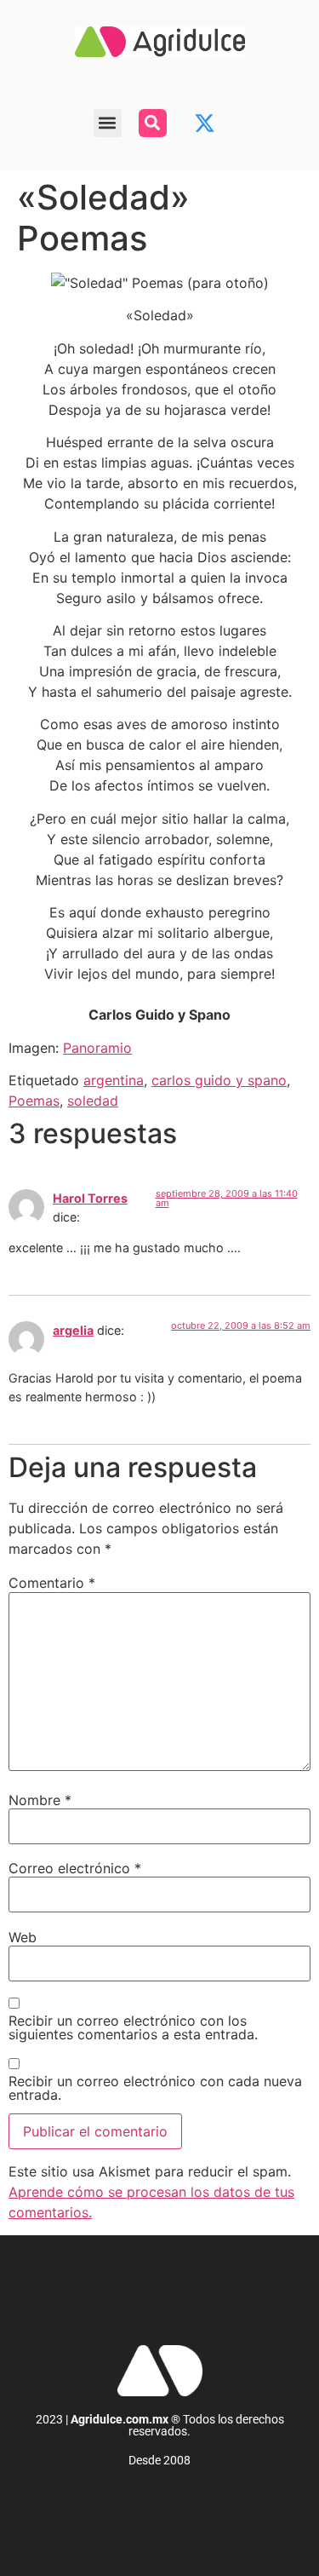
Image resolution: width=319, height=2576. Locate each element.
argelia (73, 1330)
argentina (114, 1080)
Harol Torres (90, 1198)
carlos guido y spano (219, 1080)
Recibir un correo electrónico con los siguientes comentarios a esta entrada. (133, 2027)
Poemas (34, 1101)
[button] (108, 123)
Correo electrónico (75, 1868)
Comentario (52, 1583)
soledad (93, 1101)
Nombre (40, 1800)
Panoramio (97, 1048)
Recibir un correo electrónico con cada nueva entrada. (155, 2088)
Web (23, 1937)
